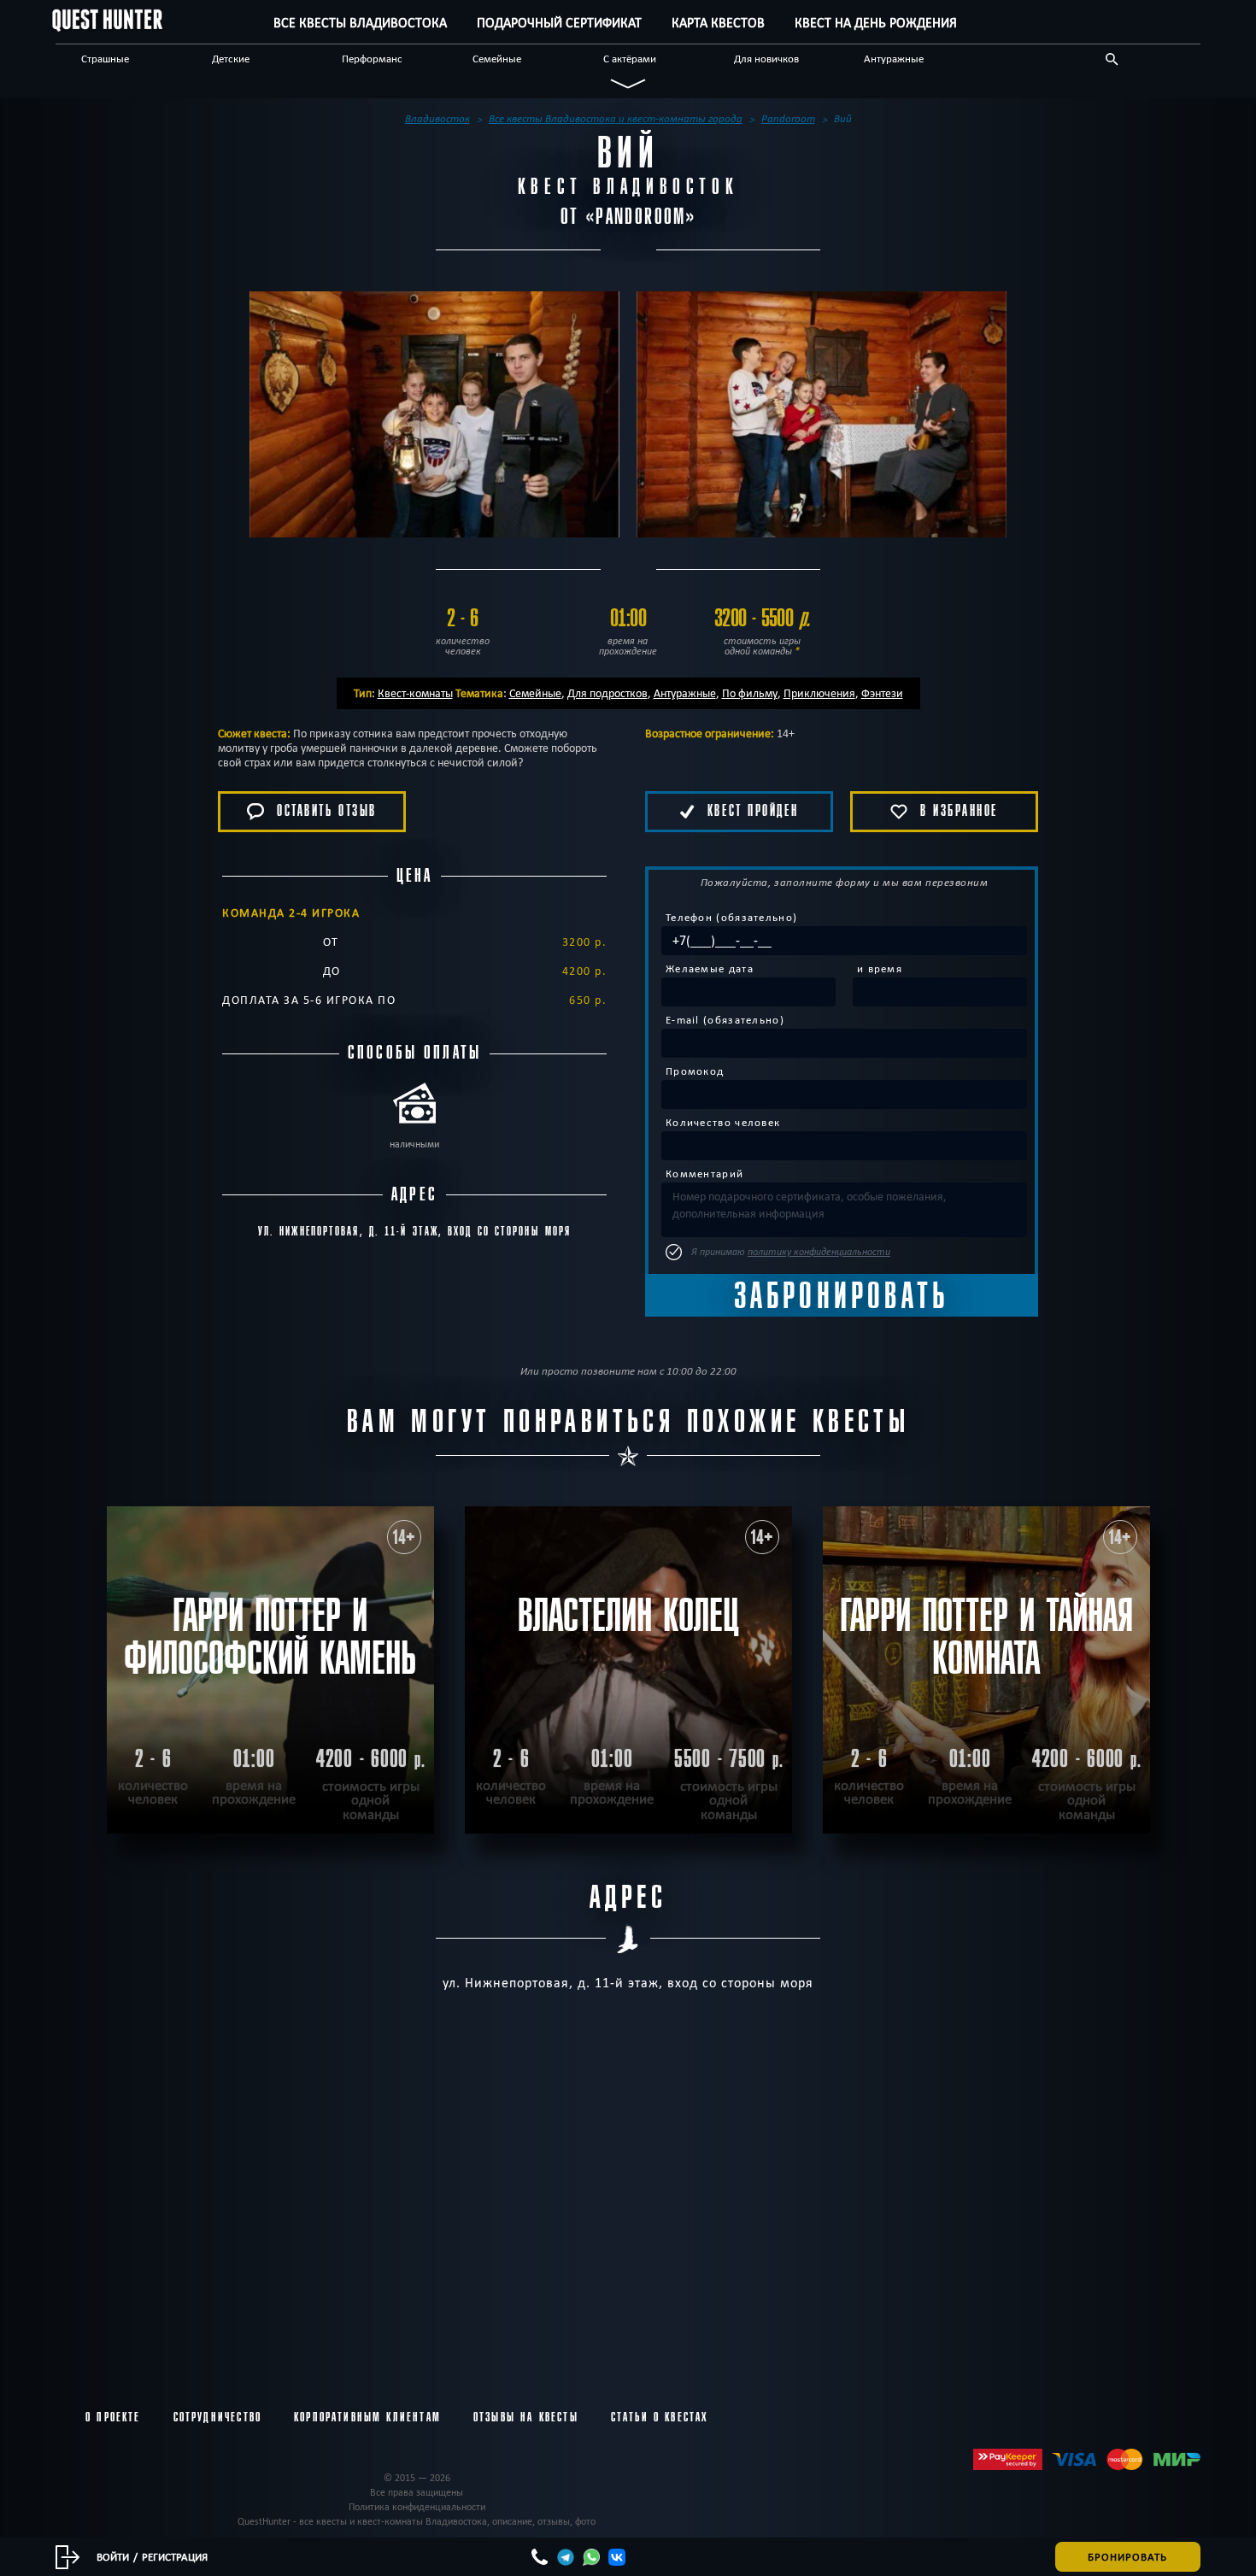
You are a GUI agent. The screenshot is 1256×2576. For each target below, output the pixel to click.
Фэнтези (882, 693)
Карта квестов (718, 23)
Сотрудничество (217, 2417)
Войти (113, 2556)
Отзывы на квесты (526, 2417)
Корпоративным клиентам (367, 2417)
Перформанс (372, 58)
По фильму (750, 693)
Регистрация (175, 2556)
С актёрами (630, 58)
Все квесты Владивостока (360, 23)
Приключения (819, 693)
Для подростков (607, 693)
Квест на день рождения (876, 23)
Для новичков (766, 58)
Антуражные (894, 58)
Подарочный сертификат (559, 23)
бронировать (1127, 2556)
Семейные (497, 58)
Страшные (105, 58)
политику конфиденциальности (819, 1252)
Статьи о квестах (660, 2417)
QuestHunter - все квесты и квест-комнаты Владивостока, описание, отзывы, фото (417, 2521)
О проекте (113, 2417)
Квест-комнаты (415, 693)
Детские (231, 58)
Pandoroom (641, 217)
